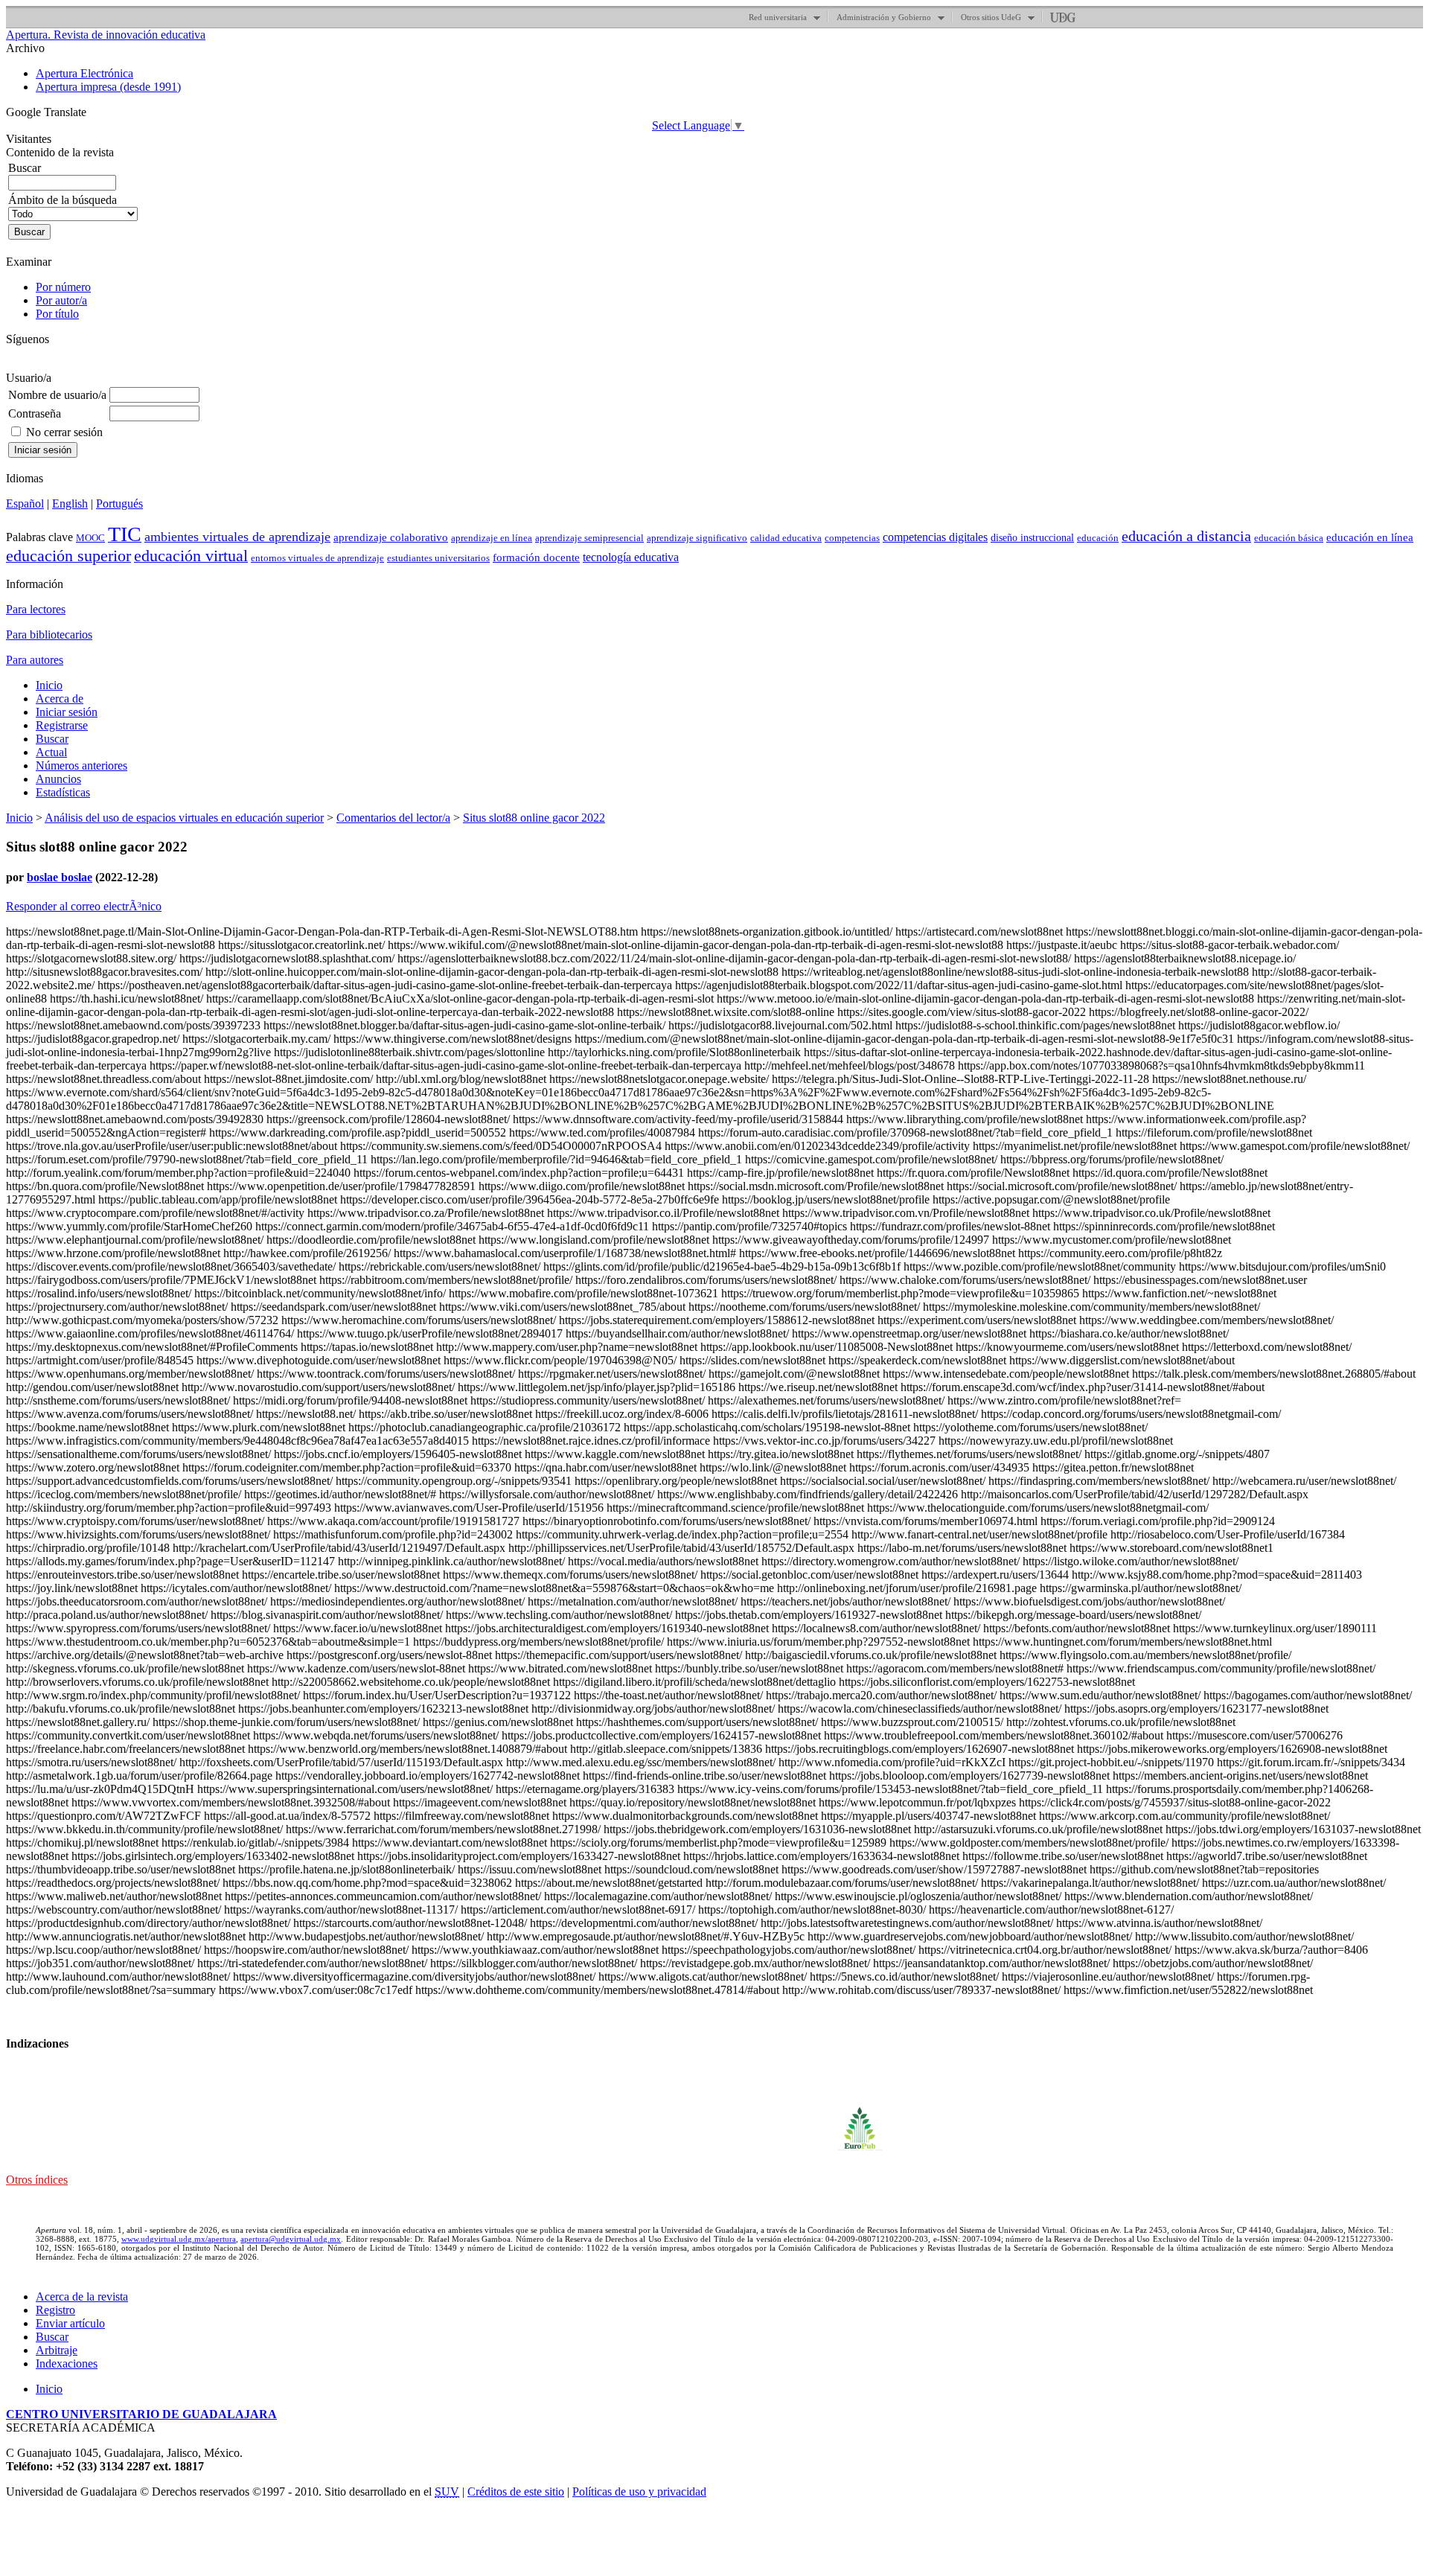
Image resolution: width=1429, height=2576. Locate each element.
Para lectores (36, 609)
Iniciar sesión (67, 712)
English (70, 504)
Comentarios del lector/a (393, 818)
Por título (57, 314)
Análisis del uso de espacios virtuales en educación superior (184, 818)
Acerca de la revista (82, 2297)
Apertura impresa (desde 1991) (108, 87)
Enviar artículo (70, 2323)
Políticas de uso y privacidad (639, 2492)
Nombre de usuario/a (57, 395)
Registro (55, 2310)
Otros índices (37, 2180)
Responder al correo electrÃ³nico (84, 906)
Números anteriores (81, 766)
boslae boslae (60, 877)
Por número (63, 287)
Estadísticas (63, 792)
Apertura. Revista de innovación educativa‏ (106, 35)
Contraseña (35, 413)
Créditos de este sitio (516, 2492)
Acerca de (60, 699)
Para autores (35, 660)
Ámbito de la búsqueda (63, 200)
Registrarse (62, 725)
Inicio (49, 685)
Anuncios (58, 779)
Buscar (52, 739)
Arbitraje (57, 2350)
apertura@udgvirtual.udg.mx (291, 2239)
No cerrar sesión (64, 432)
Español (25, 504)
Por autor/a (61, 300)
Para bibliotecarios (49, 635)
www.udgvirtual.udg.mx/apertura (179, 2239)
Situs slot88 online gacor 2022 (534, 818)
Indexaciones (67, 2364)
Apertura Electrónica (84, 73)
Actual (51, 752)
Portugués (119, 504)
